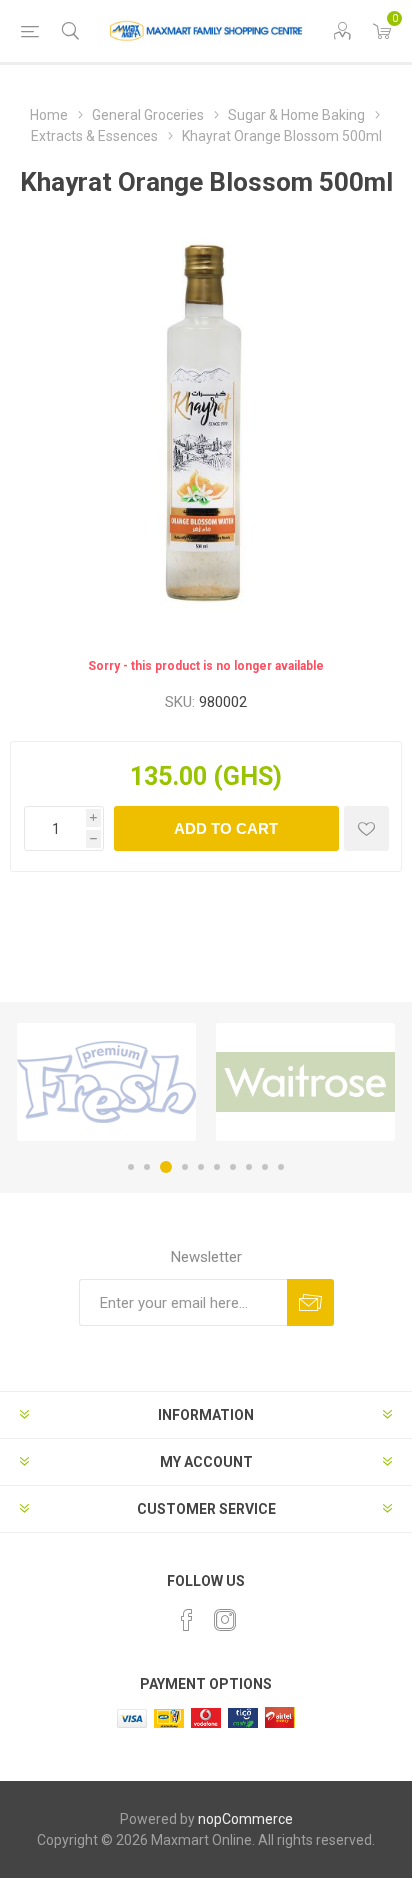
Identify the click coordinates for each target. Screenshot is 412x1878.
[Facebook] (187, 1620)
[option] (106, 1082)
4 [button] (185, 1167)
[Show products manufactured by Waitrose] (305, 1082)
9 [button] (265, 1167)
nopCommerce (245, 1819)
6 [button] (217, 1167)
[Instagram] (225, 1620)
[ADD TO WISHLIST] (366, 828)
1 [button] (131, 1167)
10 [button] (281, 1167)
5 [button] (201, 1167)
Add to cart (226, 828)
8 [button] (249, 1167)
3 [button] (166, 1167)
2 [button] (147, 1167)
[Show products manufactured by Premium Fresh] (106, 1082)
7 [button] (233, 1167)
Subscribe (310, 1302)
